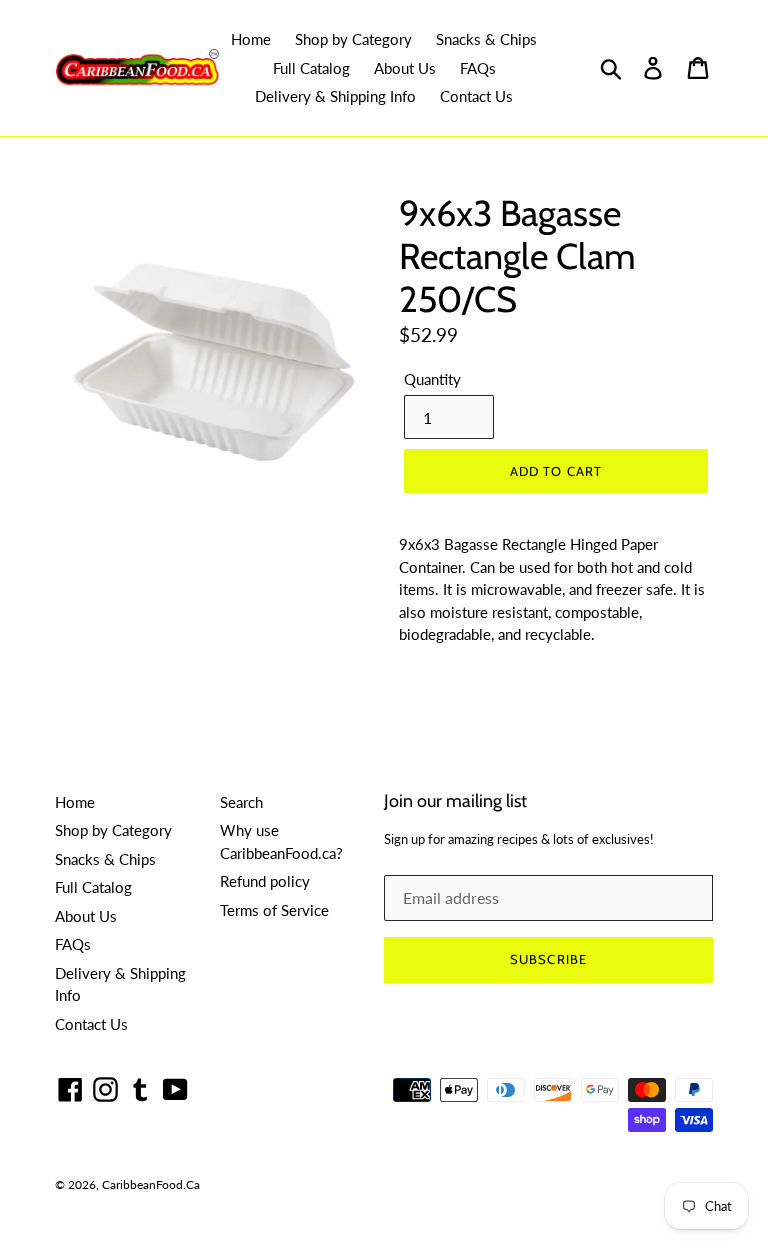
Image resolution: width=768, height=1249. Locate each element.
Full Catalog (311, 68)
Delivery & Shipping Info (335, 96)
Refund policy (265, 881)
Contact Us (476, 96)
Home (251, 39)
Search (241, 802)
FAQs (478, 68)
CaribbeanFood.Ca (151, 1184)
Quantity (432, 379)
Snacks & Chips (486, 39)
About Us (405, 68)
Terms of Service (274, 910)
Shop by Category (353, 39)
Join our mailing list (455, 801)
